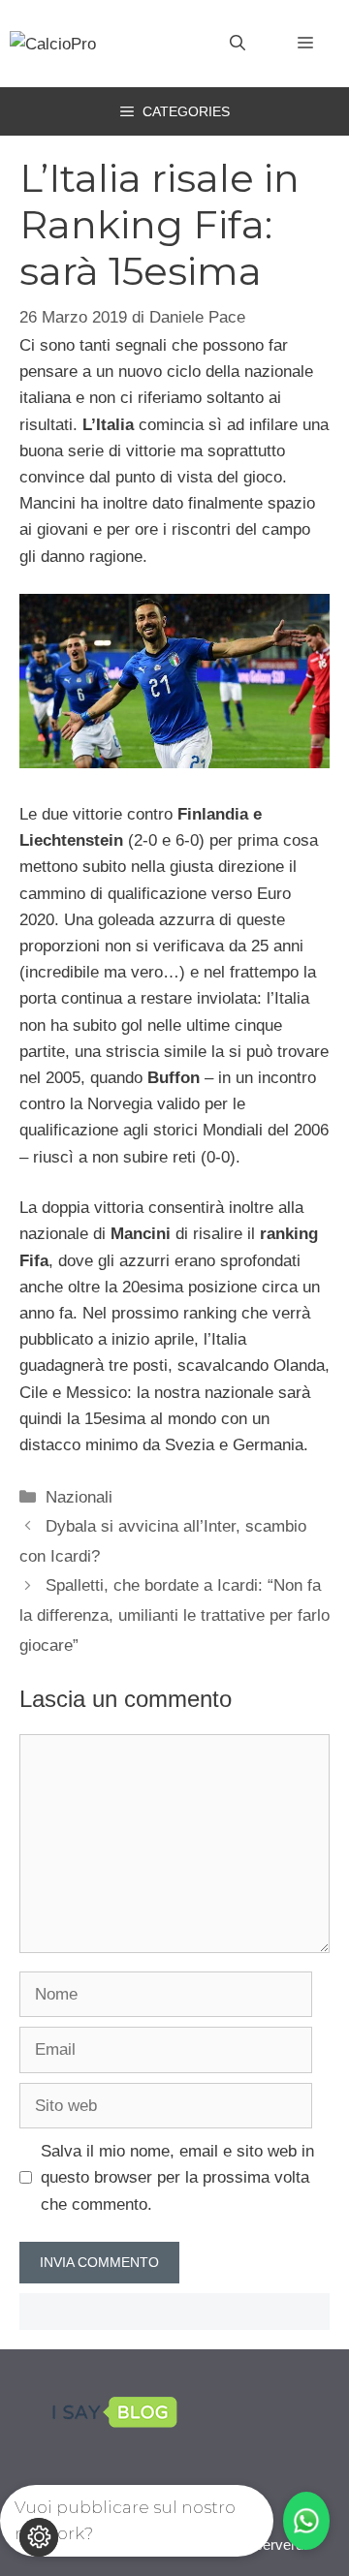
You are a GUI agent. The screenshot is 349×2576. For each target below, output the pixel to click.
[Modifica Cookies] (39, 2537)
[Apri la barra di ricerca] (238, 44)
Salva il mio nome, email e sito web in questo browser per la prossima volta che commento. (177, 2177)
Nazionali (79, 1497)
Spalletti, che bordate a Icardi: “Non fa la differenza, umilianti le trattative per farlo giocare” (174, 1615)
